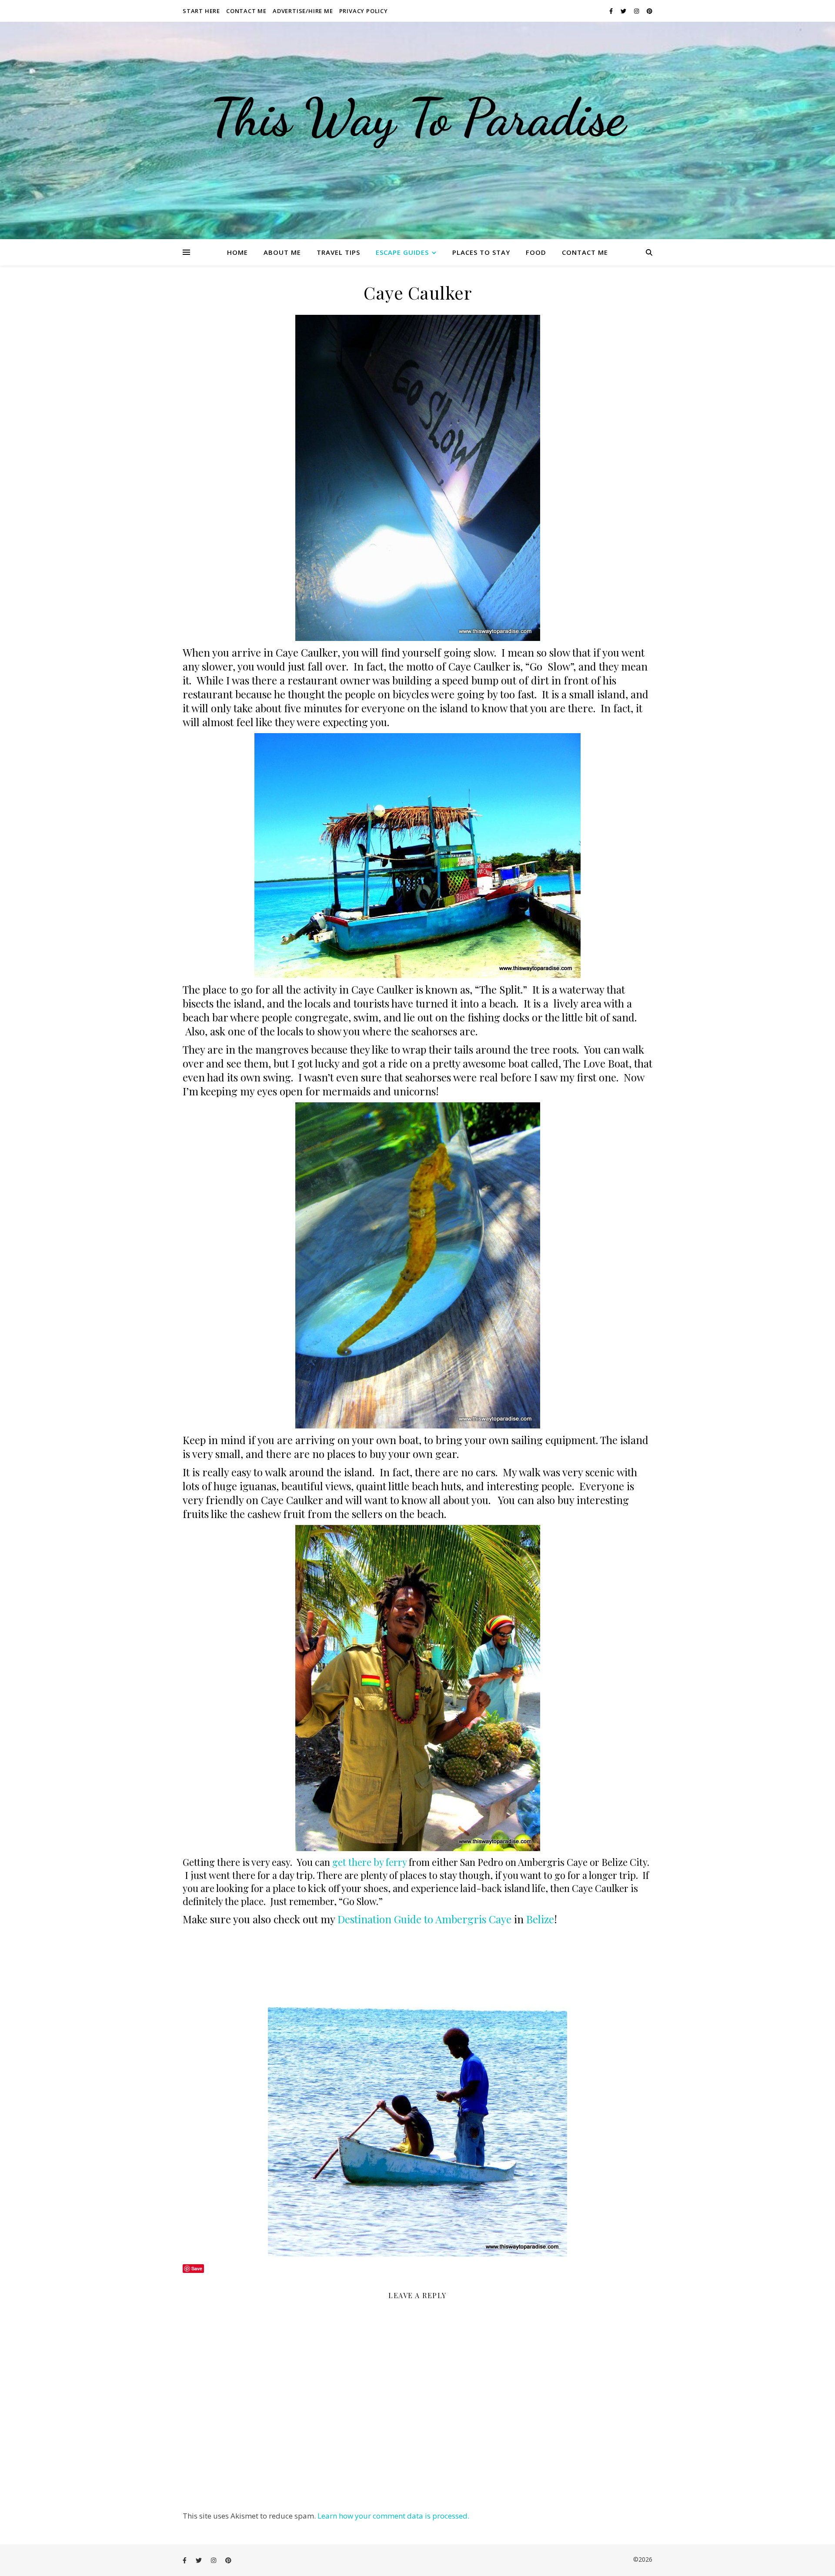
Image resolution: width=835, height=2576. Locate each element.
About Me (282, 252)
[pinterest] (650, 11)
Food (536, 252)
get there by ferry (369, 1862)
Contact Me (246, 11)
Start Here (201, 11)
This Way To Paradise (417, 117)
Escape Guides (402, 252)
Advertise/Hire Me (303, 11)
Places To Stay (481, 252)
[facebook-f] (612, 11)
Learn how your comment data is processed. (393, 2516)
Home (237, 252)
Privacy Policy (364, 11)
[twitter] (624, 11)
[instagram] (637, 11)
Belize (540, 1919)
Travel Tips (338, 252)
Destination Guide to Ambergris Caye (423, 1919)
